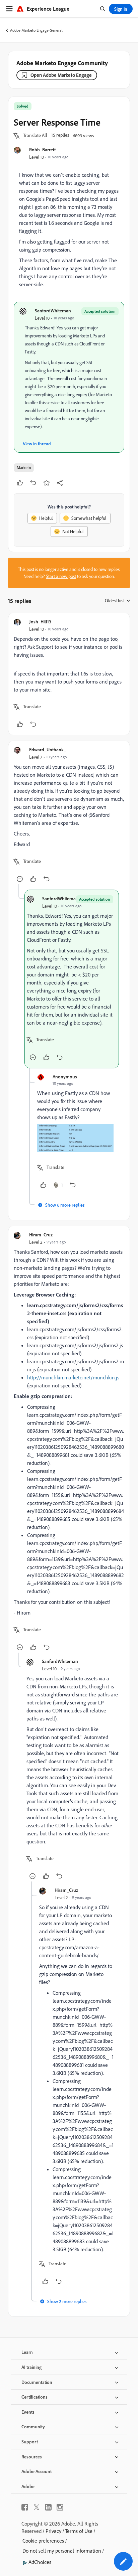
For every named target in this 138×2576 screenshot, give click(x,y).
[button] (35, 136)
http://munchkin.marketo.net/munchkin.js (73, 1377)
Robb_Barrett (43, 149)
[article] (69, 674)
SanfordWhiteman (53, 311)
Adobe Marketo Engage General (36, 30)
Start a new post (61, 576)
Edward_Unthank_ (48, 749)
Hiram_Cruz (41, 1235)
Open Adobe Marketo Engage (61, 75)
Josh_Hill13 (40, 622)
